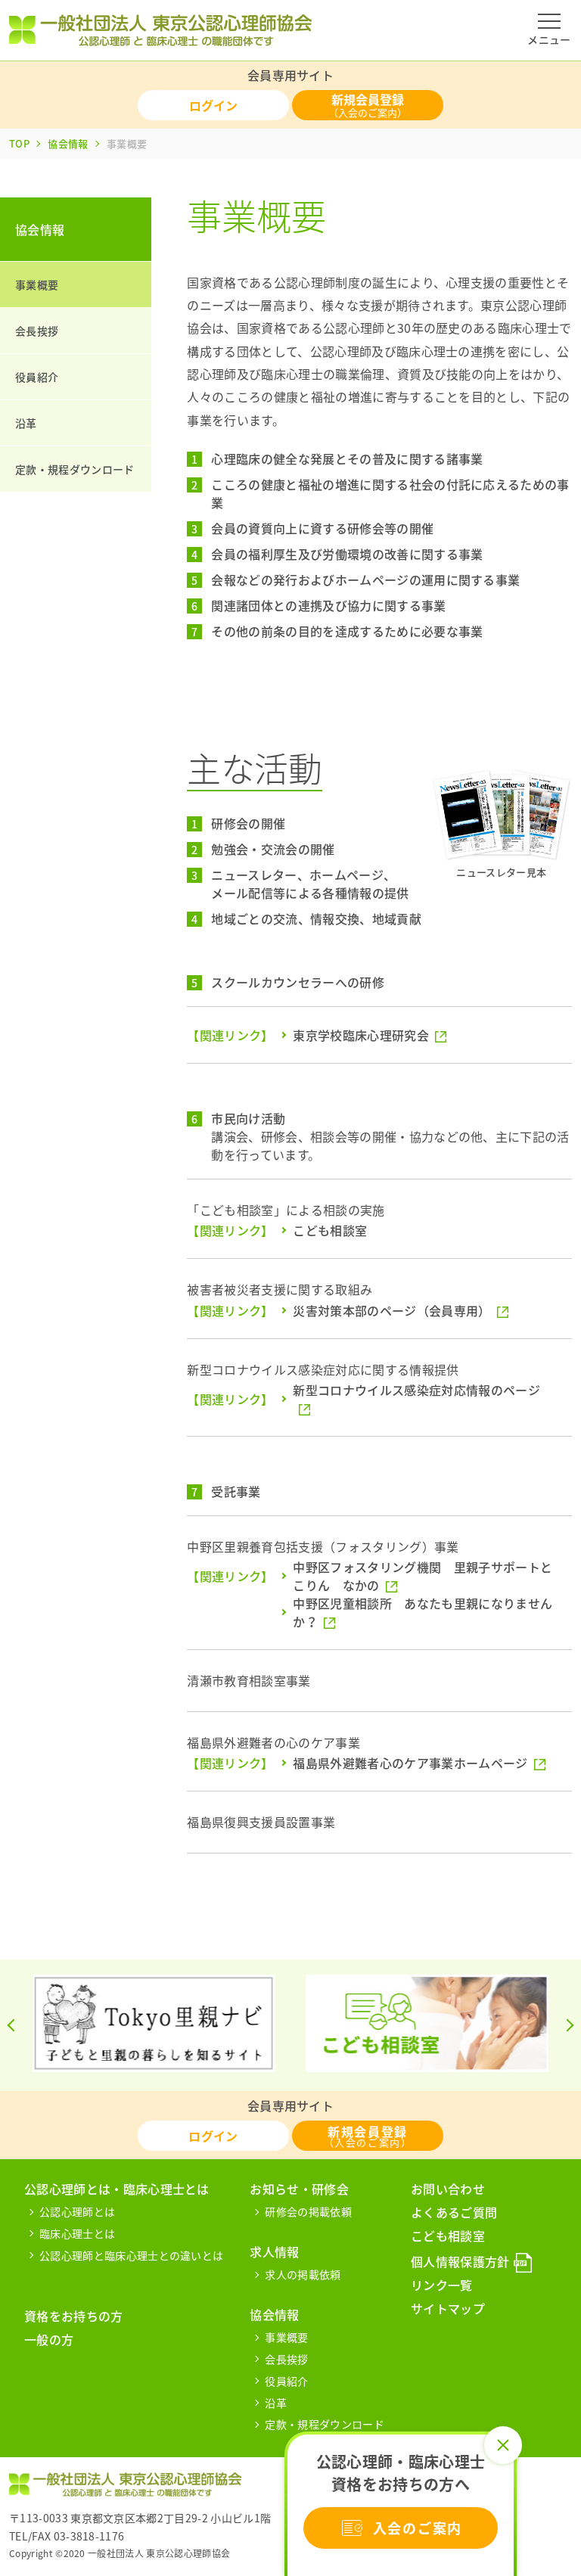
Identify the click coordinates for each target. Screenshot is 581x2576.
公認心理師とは (77, 2211)
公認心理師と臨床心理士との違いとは (131, 2255)
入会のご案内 (418, 2528)
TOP (19, 143)
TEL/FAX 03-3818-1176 (67, 2536)
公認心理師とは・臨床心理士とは (117, 2189)
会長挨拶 (37, 331)
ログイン (213, 105)
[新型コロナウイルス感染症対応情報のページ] (425, 1408)
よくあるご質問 (454, 2212)
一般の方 (49, 2339)
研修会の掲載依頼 (308, 2211)
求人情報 (274, 2251)
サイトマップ (448, 2308)
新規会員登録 (368, 105)
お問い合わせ (448, 2189)
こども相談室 (448, 2236)
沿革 (26, 423)
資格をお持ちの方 (74, 2316)
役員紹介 (37, 377)
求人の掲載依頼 (303, 2274)
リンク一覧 (442, 2285)
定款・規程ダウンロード (75, 469)
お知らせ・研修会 (299, 2189)
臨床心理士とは (77, 2233)
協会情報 (68, 143)
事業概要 (37, 284)
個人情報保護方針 (460, 2261)
